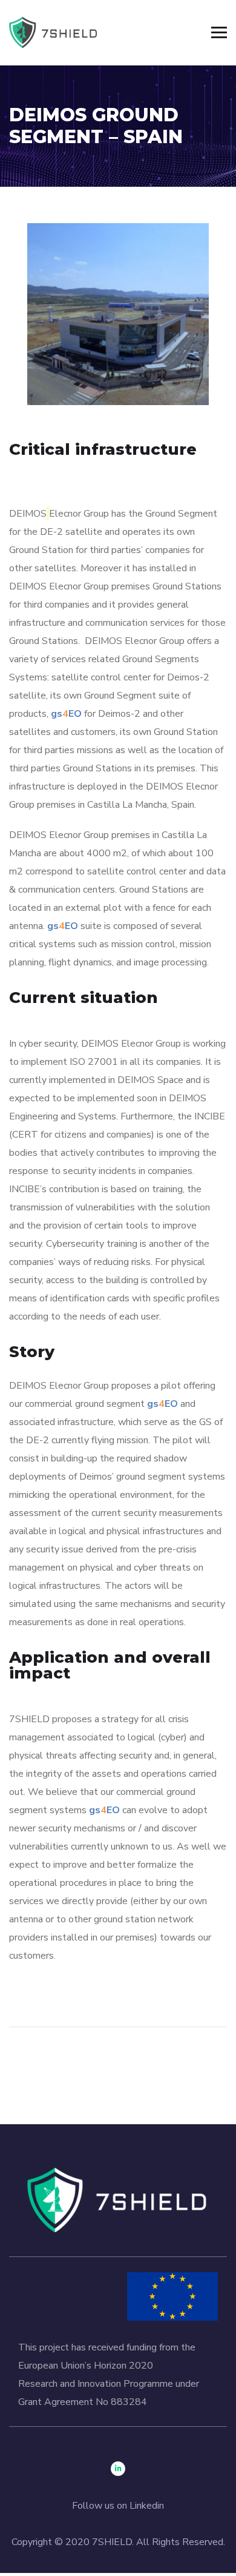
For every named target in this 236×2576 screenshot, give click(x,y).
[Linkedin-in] (118, 2469)
